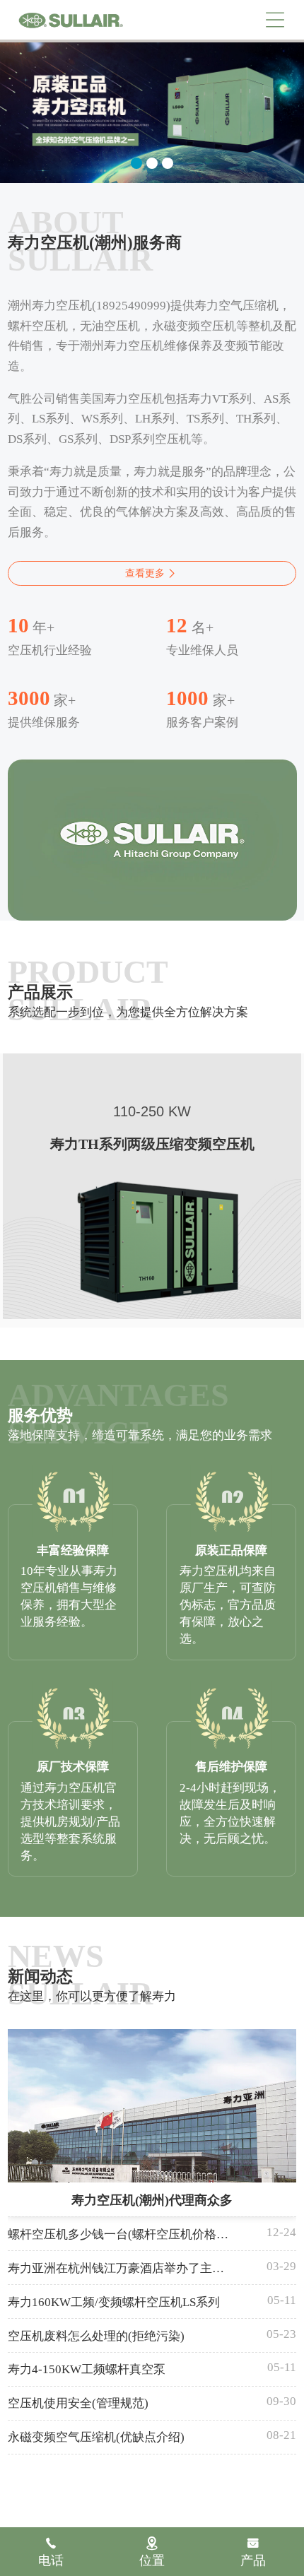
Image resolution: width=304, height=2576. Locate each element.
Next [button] (283, 105)
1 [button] (136, 163)
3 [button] (168, 163)
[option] (152, 112)
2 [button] (152, 163)
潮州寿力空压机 (71, 20)
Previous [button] (22, 105)
